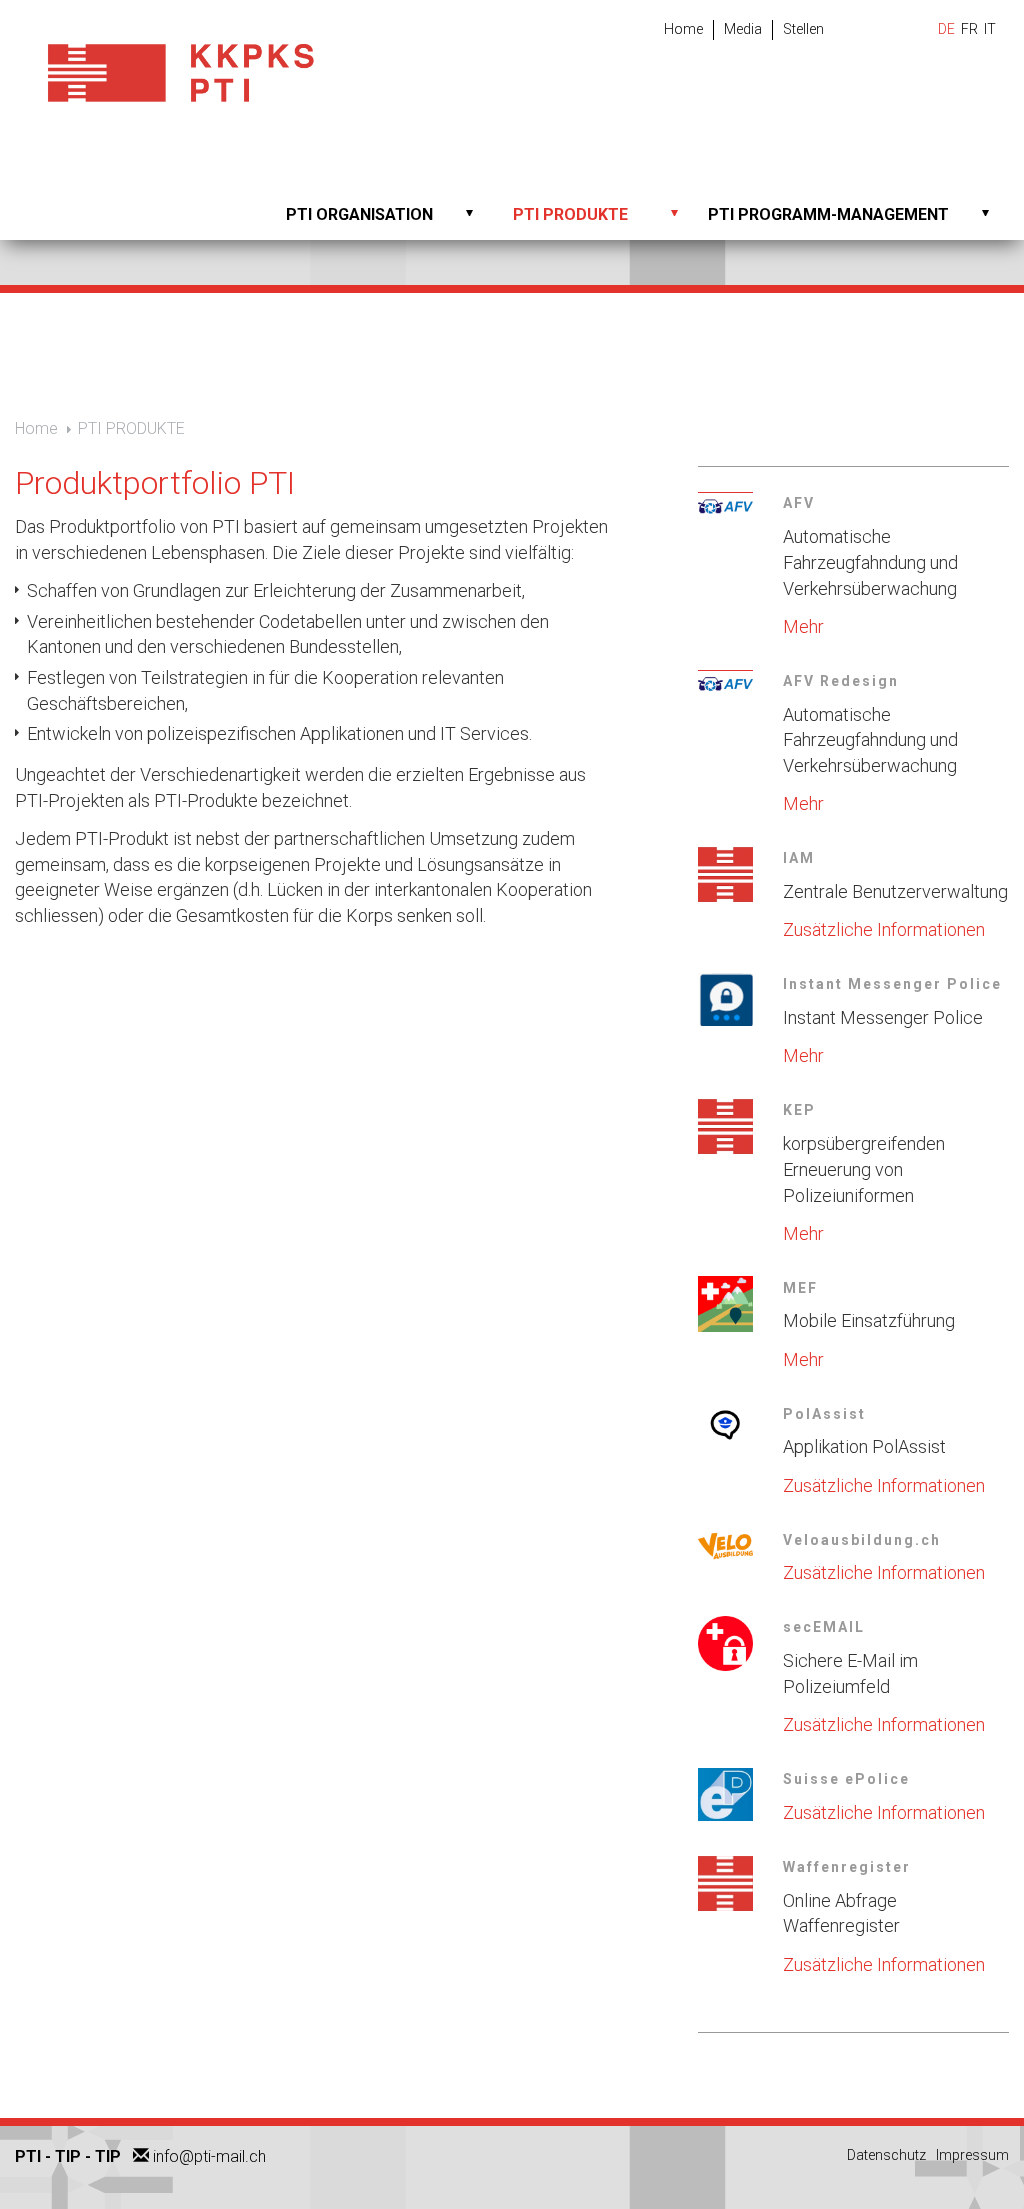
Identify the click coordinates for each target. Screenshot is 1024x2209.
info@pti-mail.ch (209, 2156)
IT (990, 29)
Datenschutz (886, 2155)
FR (969, 29)
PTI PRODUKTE (570, 214)
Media (743, 29)
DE (946, 29)
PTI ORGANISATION (359, 214)
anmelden (1001, 2183)
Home (683, 29)
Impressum (972, 2155)
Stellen (803, 29)
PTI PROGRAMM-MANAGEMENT (828, 214)
